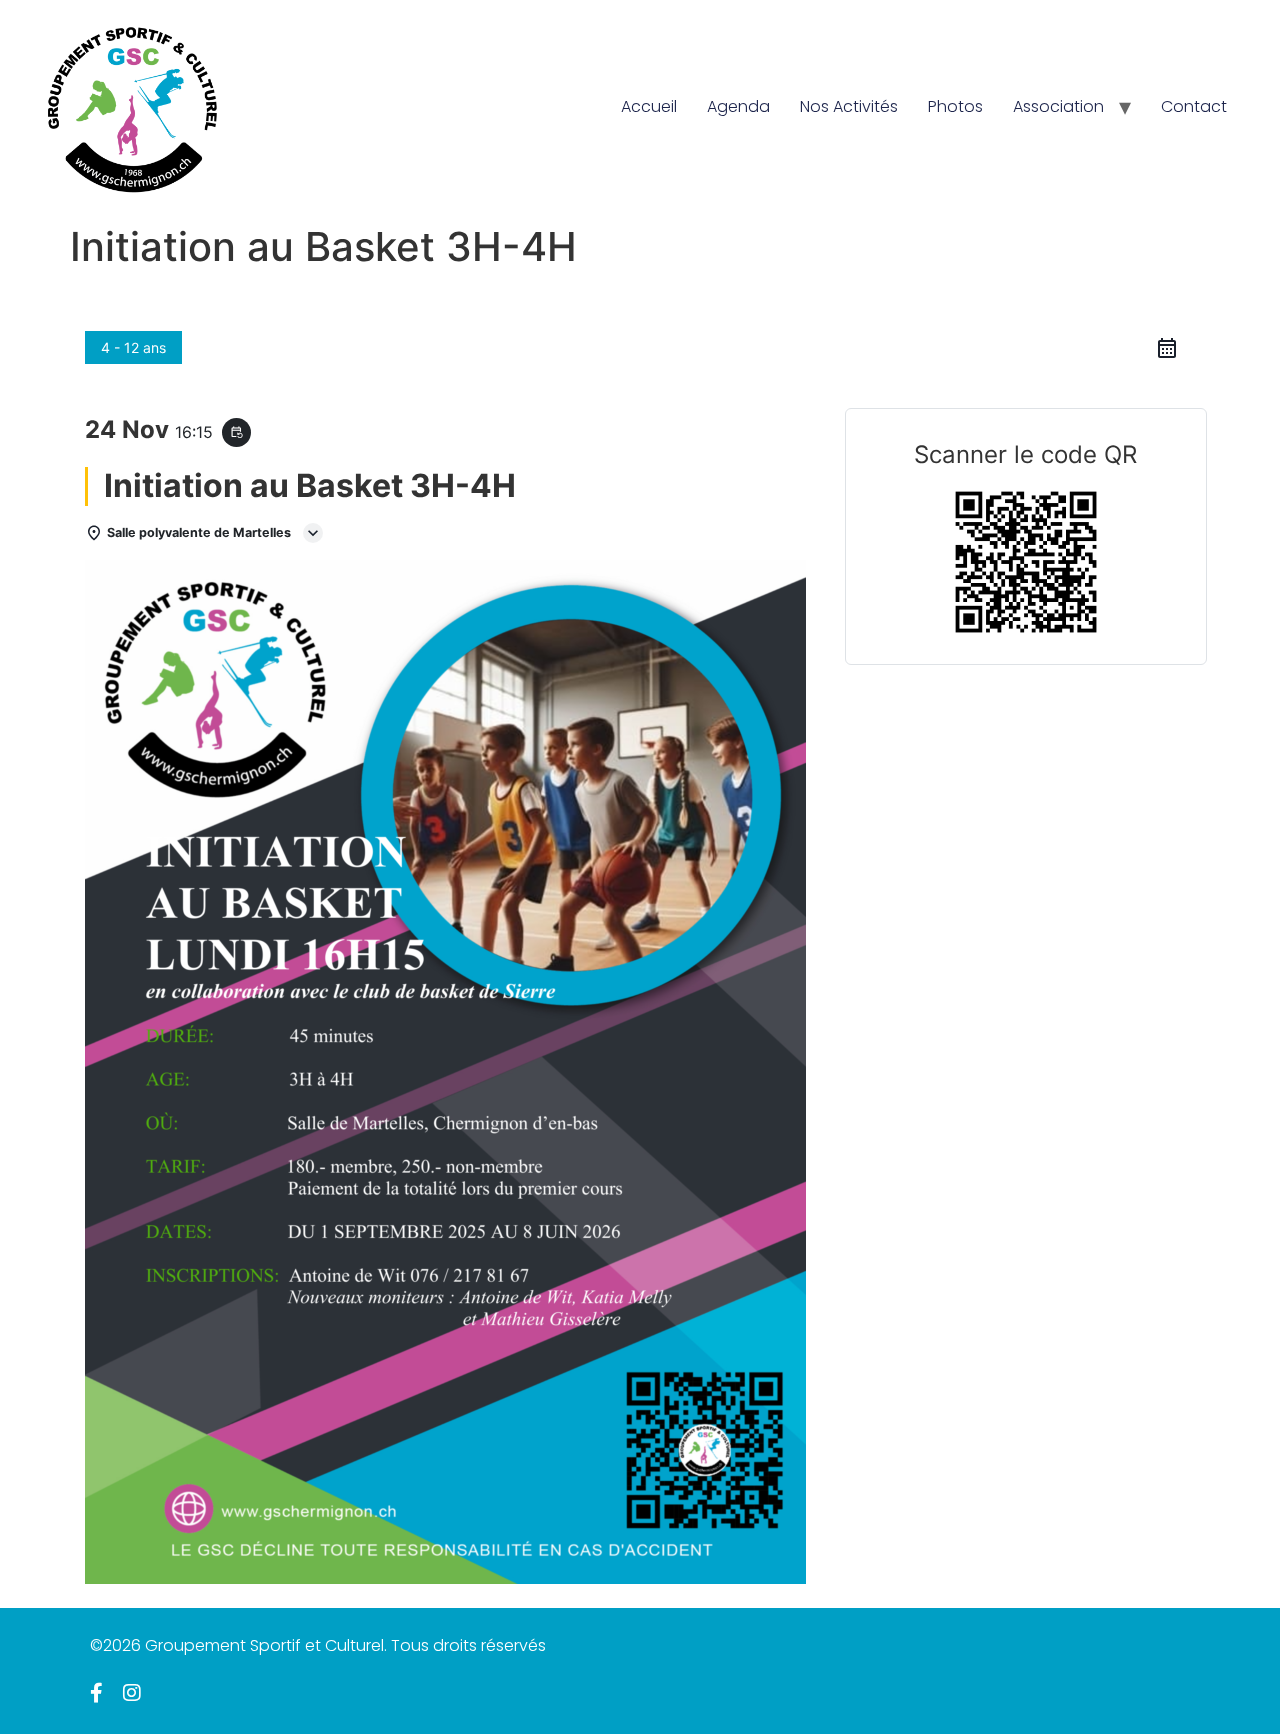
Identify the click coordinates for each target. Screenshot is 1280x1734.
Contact (1194, 106)
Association (1058, 106)
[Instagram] (132, 1693)
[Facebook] (96, 1693)
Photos (955, 106)
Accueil (649, 106)
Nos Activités (849, 106)
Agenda (738, 106)
